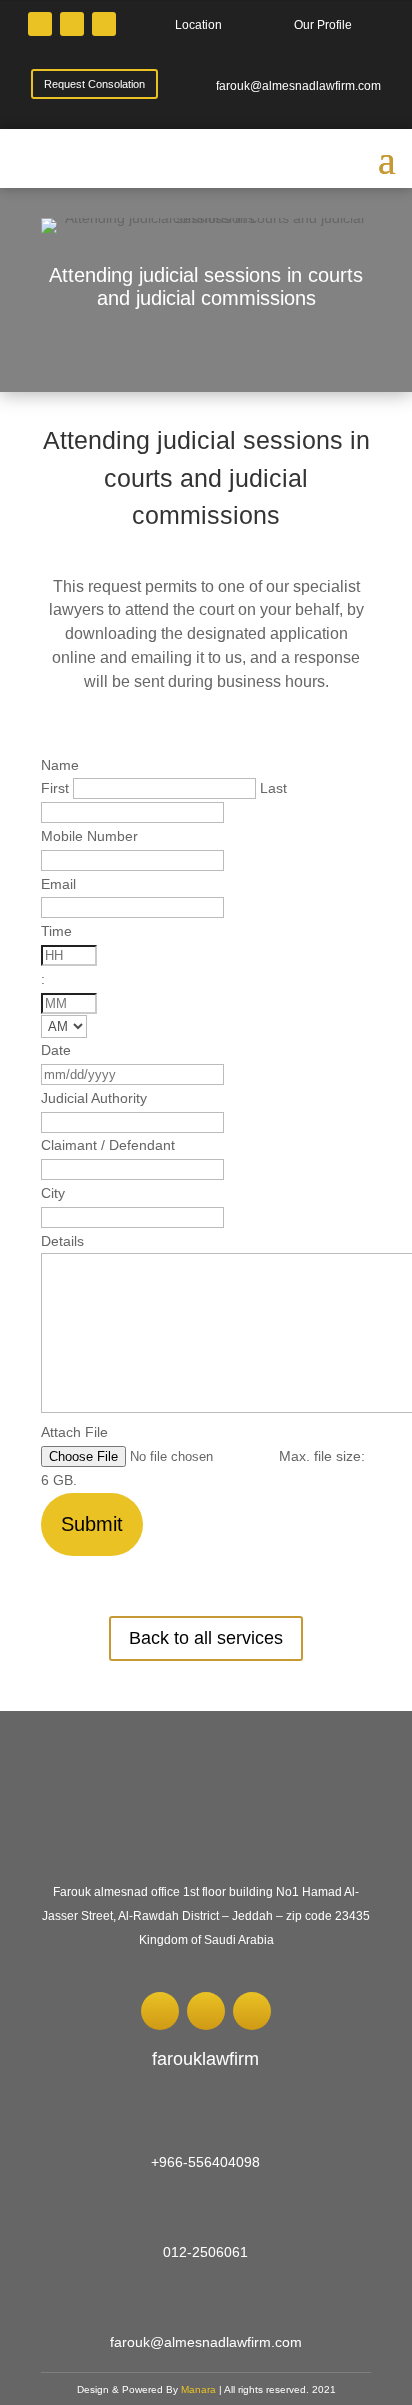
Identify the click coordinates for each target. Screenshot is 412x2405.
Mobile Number (89, 836)
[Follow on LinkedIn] (104, 24)
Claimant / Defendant (108, 1145)
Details (62, 1241)
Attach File (74, 1432)
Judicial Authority (94, 1098)
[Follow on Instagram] (72, 24)
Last (273, 788)
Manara (200, 2389)
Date (56, 1050)
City (53, 1193)
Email (58, 884)
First (55, 788)
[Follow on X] (40, 24)
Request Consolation (94, 84)
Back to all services (206, 1638)
